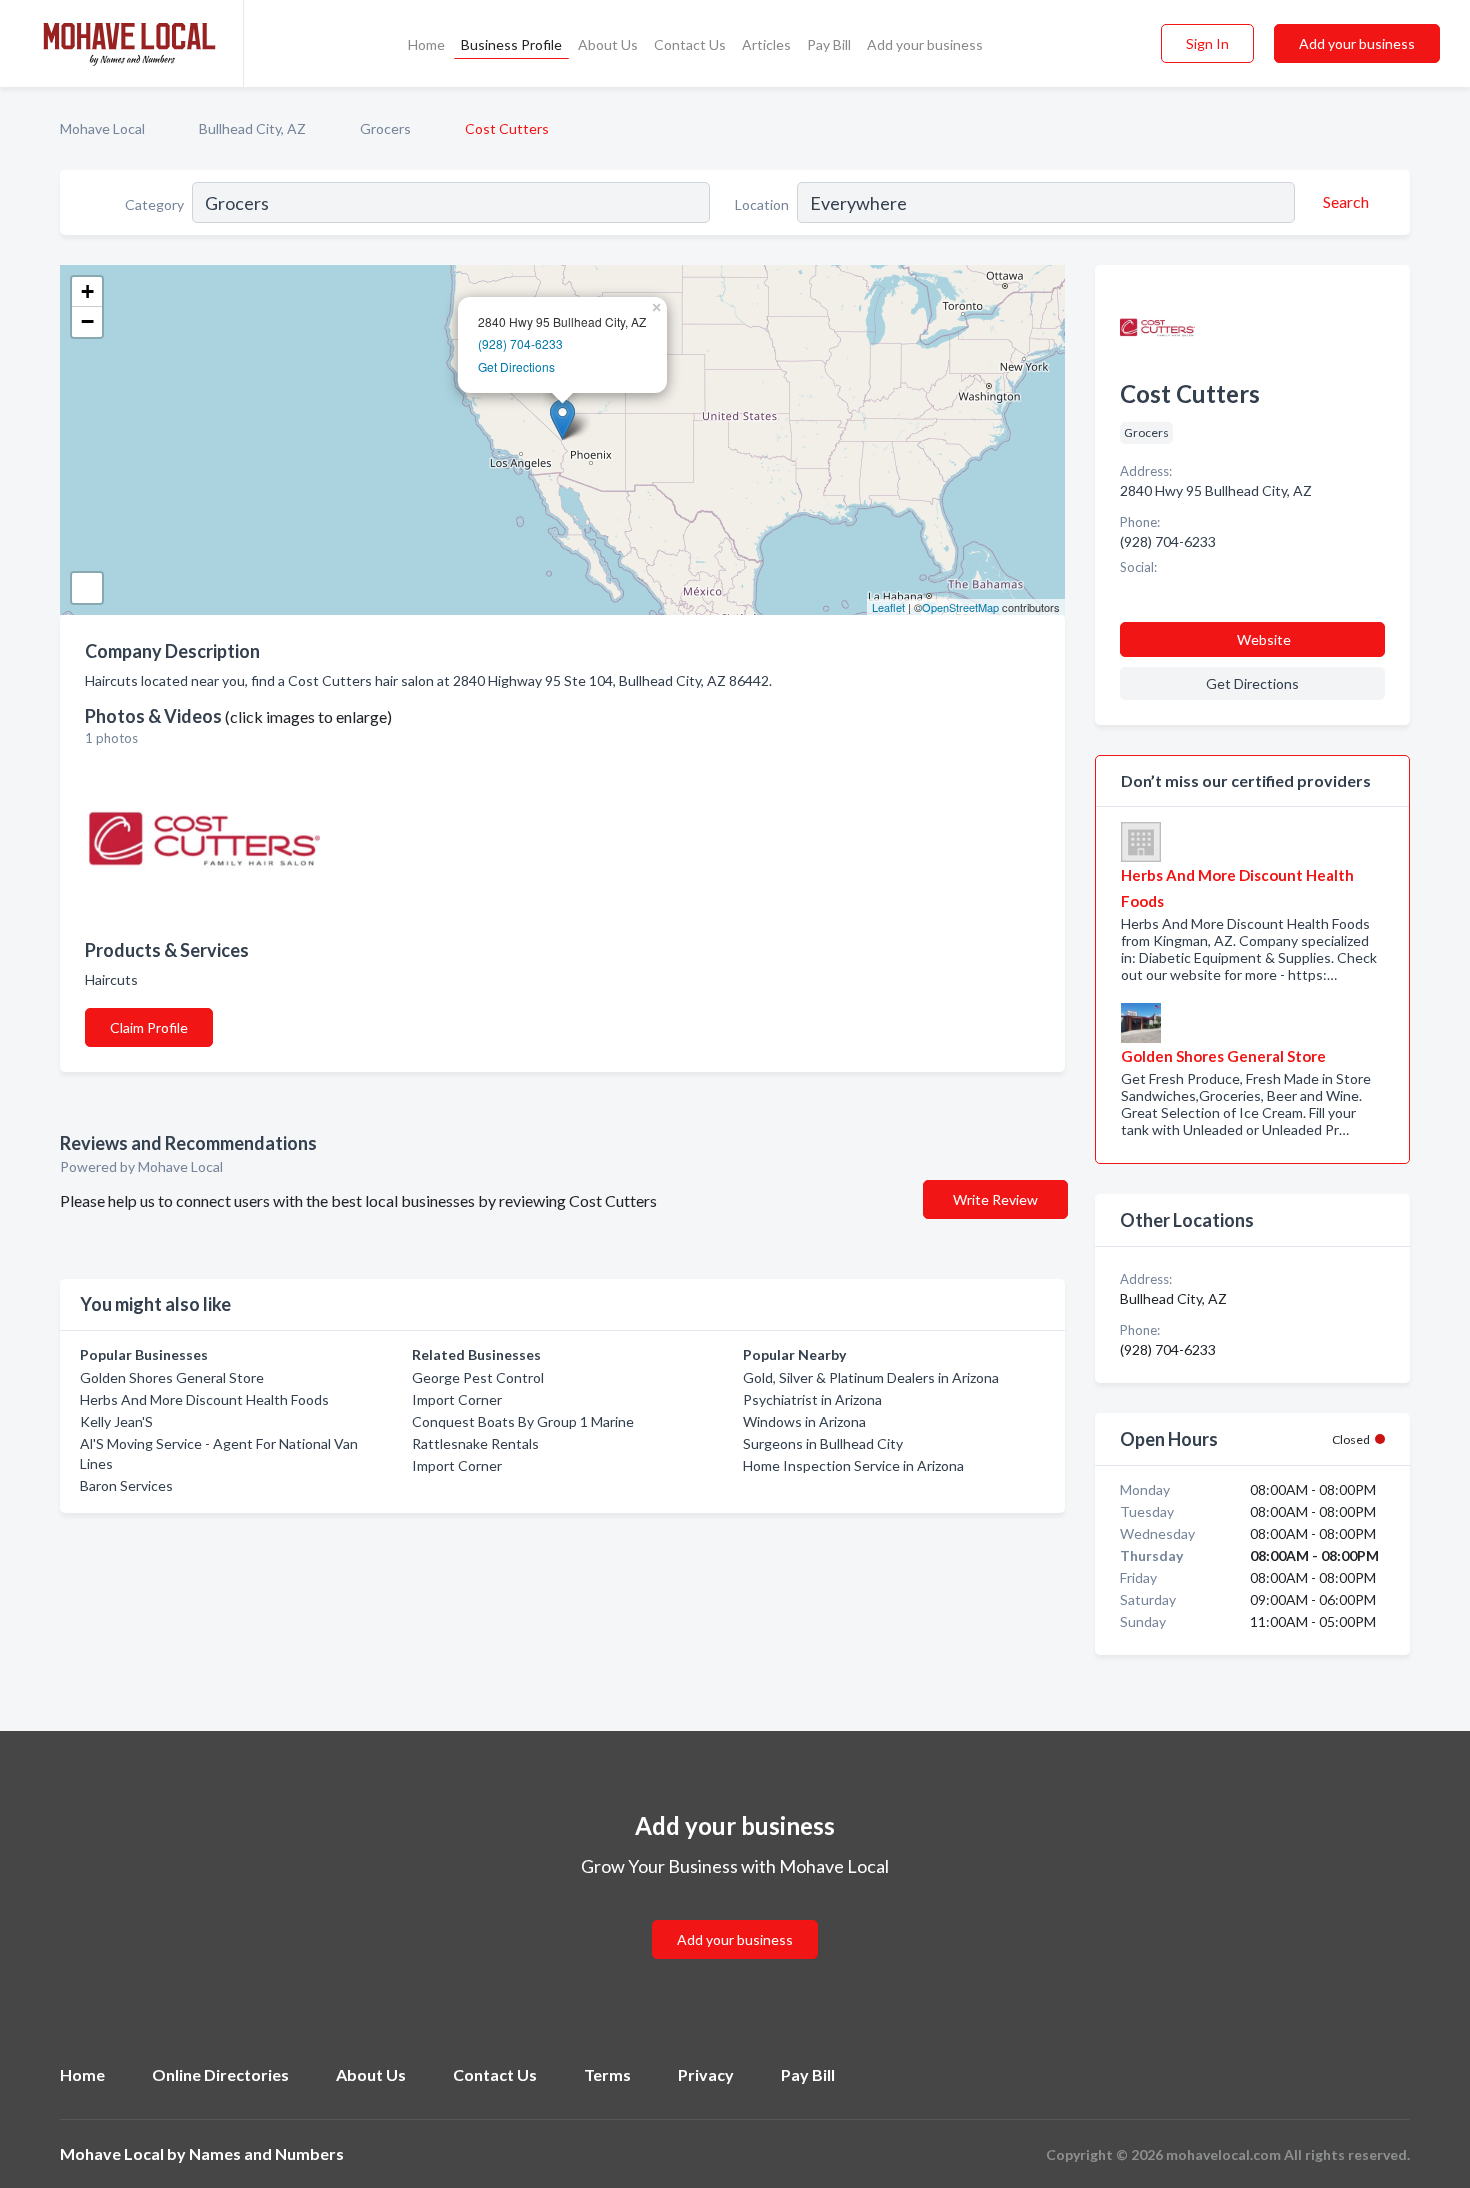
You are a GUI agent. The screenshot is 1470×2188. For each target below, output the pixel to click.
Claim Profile (149, 1027)
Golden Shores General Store (172, 1377)
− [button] (87, 321)
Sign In (1207, 43)
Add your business (925, 44)
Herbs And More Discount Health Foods (204, 1399)
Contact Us (690, 44)
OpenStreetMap (960, 607)
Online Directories (220, 2074)
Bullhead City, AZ (252, 128)
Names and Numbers (266, 2153)
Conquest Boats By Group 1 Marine (523, 1421)
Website (1264, 639)
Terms (607, 2074)
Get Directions (516, 366)
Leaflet (888, 607)
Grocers (385, 128)
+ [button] (87, 291)
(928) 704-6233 (520, 343)
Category (154, 204)
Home (426, 44)
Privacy (706, 2074)
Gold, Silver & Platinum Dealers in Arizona (871, 1377)
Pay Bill (829, 44)
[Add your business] (735, 1915)
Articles (766, 44)
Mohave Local (102, 128)
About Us (608, 44)
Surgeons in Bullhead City (823, 1443)
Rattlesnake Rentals (475, 1443)
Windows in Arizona (804, 1421)
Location (762, 204)
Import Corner (457, 1399)
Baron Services (126, 1485)
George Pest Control (478, 1377)
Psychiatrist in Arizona (812, 1399)
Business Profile (511, 44)
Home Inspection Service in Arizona (853, 1465)
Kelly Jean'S (116, 1421)
